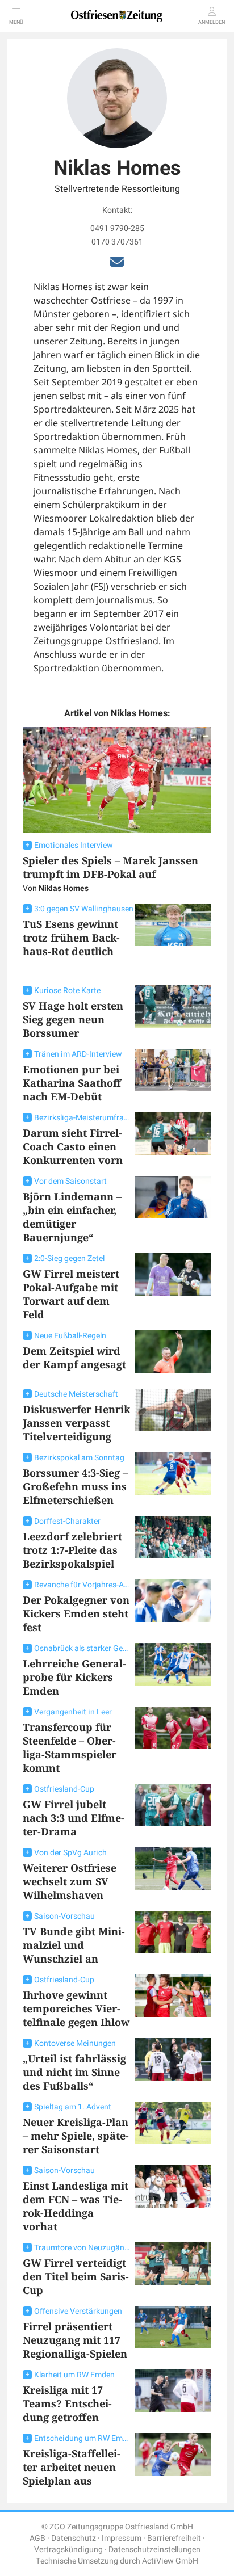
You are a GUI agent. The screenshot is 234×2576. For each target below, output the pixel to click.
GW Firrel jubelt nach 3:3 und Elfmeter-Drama (74, 1818)
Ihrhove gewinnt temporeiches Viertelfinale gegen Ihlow (76, 2008)
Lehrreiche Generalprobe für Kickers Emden (74, 1677)
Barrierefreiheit (174, 2538)
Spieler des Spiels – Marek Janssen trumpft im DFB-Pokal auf (110, 867)
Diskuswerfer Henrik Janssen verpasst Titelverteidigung (76, 1423)
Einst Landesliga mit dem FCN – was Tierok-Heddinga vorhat (76, 2206)
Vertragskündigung (68, 2550)
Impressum (122, 2538)
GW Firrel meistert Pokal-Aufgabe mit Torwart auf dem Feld (71, 1294)
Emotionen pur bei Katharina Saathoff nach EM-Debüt (72, 1083)
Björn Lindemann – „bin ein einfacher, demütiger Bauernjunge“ (72, 1217)
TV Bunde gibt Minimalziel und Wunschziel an (74, 1945)
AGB (37, 2538)
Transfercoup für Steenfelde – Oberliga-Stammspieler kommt (70, 1747)
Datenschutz (74, 2538)
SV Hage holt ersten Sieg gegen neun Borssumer (73, 1019)
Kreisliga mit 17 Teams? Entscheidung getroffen (67, 2403)
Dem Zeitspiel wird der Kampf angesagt (74, 1358)
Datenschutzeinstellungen (154, 2550)
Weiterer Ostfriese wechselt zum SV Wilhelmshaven (70, 1881)
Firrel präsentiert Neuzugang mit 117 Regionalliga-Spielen (75, 2340)
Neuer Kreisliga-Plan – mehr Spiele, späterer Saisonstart (76, 2136)
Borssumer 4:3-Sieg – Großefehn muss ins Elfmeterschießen (75, 1486)
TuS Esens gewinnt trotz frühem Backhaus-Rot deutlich (71, 938)
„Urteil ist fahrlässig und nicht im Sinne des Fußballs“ (74, 2072)
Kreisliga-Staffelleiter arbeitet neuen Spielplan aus (72, 2467)
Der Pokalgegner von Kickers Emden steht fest (76, 1613)
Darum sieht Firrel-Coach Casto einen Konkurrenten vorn (73, 1146)
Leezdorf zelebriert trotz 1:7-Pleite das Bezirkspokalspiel (72, 1550)
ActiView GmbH (170, 2561)
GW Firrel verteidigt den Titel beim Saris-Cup (76, 2276)
